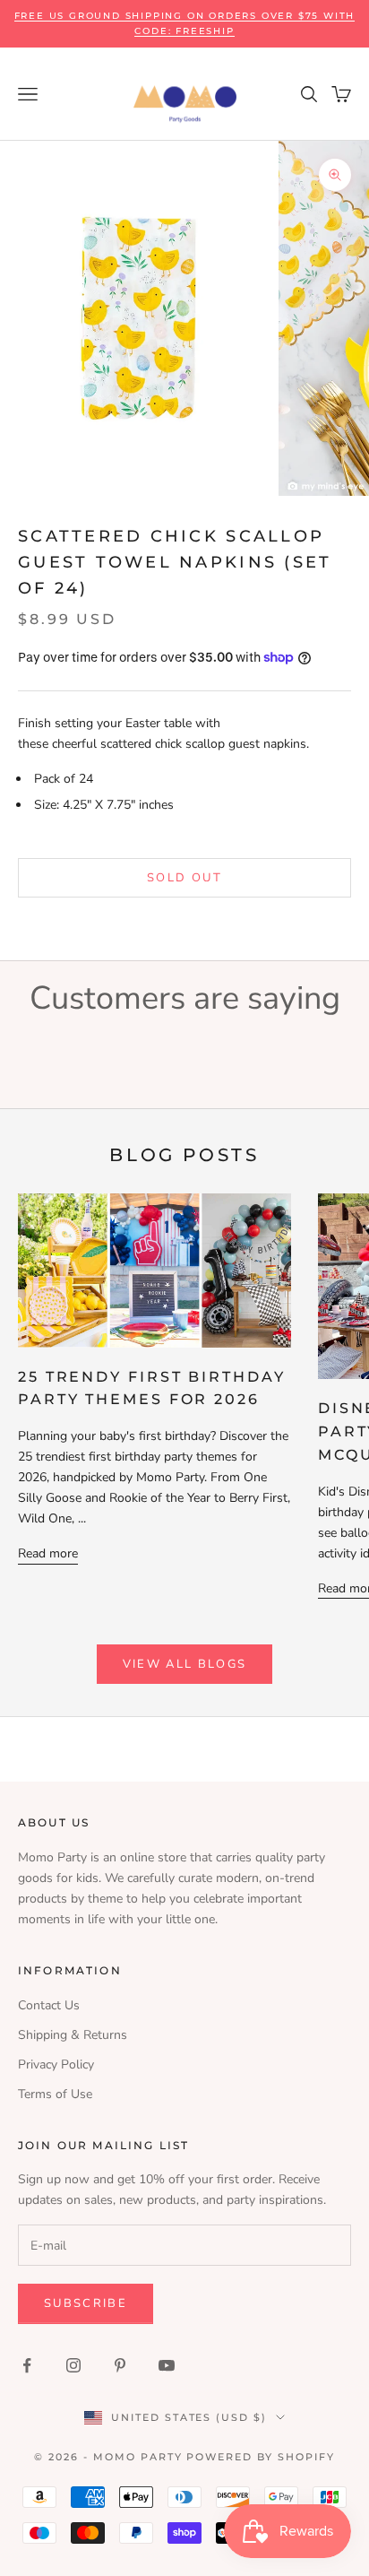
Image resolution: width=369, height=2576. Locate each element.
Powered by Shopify (261, 2457)
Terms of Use (55, 2094)
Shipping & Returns (73, 2035)
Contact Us (49, 2005)
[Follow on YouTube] (167, 2365)
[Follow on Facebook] (27, 2365)
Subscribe (86, 2303)
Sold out (184, 878)
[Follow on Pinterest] (120, 2365)
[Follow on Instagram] (73, 2365)
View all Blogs (185, 1664)
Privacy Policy (56, 2064)
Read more (48, 1553)
